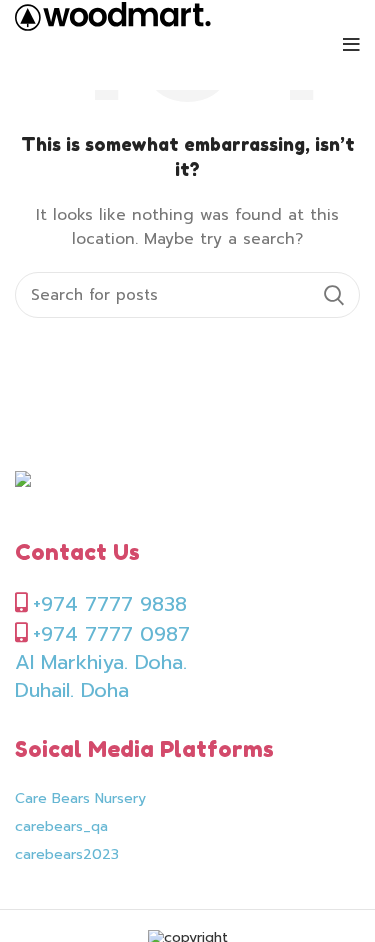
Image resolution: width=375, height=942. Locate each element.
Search (333, 295)
